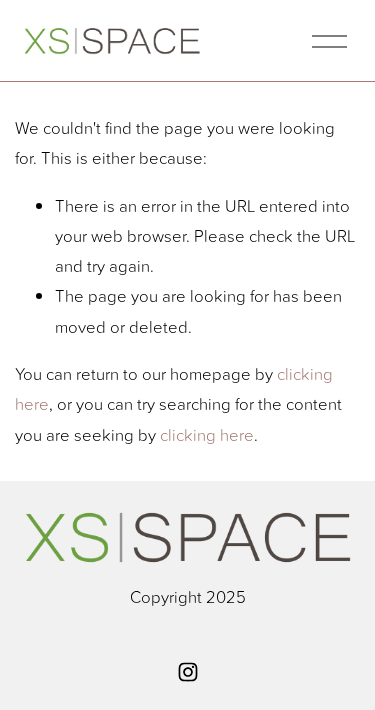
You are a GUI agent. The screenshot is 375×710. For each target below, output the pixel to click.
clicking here (207, 434)
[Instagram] (188, 672)
